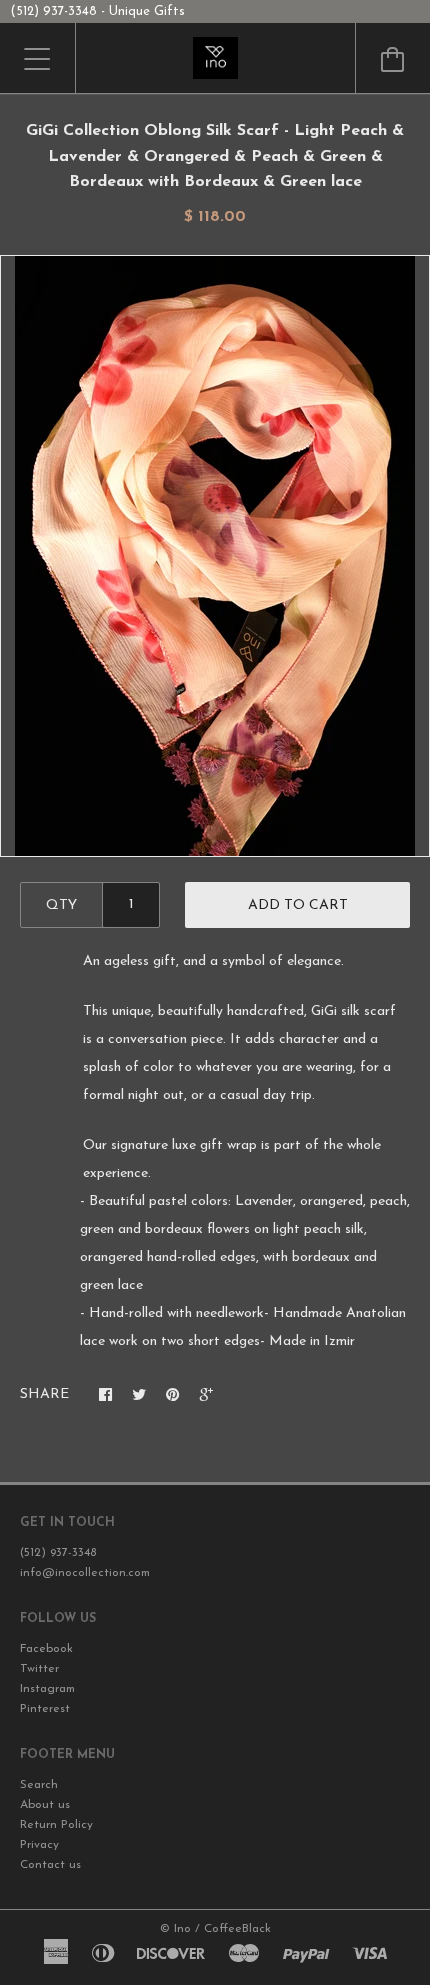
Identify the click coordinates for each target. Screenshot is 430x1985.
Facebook (46, 1649)
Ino (182, 1929)
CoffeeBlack (237, 1929)
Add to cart (298, 905)
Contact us (50, 1865)
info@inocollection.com (85, 1573)
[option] (215, 556)
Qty (61, 905)
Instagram (47, 1689)
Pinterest (45, 1709)
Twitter (39, 1669)
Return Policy (56, 1825)
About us (45, 1805)
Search (39, 1785)
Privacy (39, 1845)
